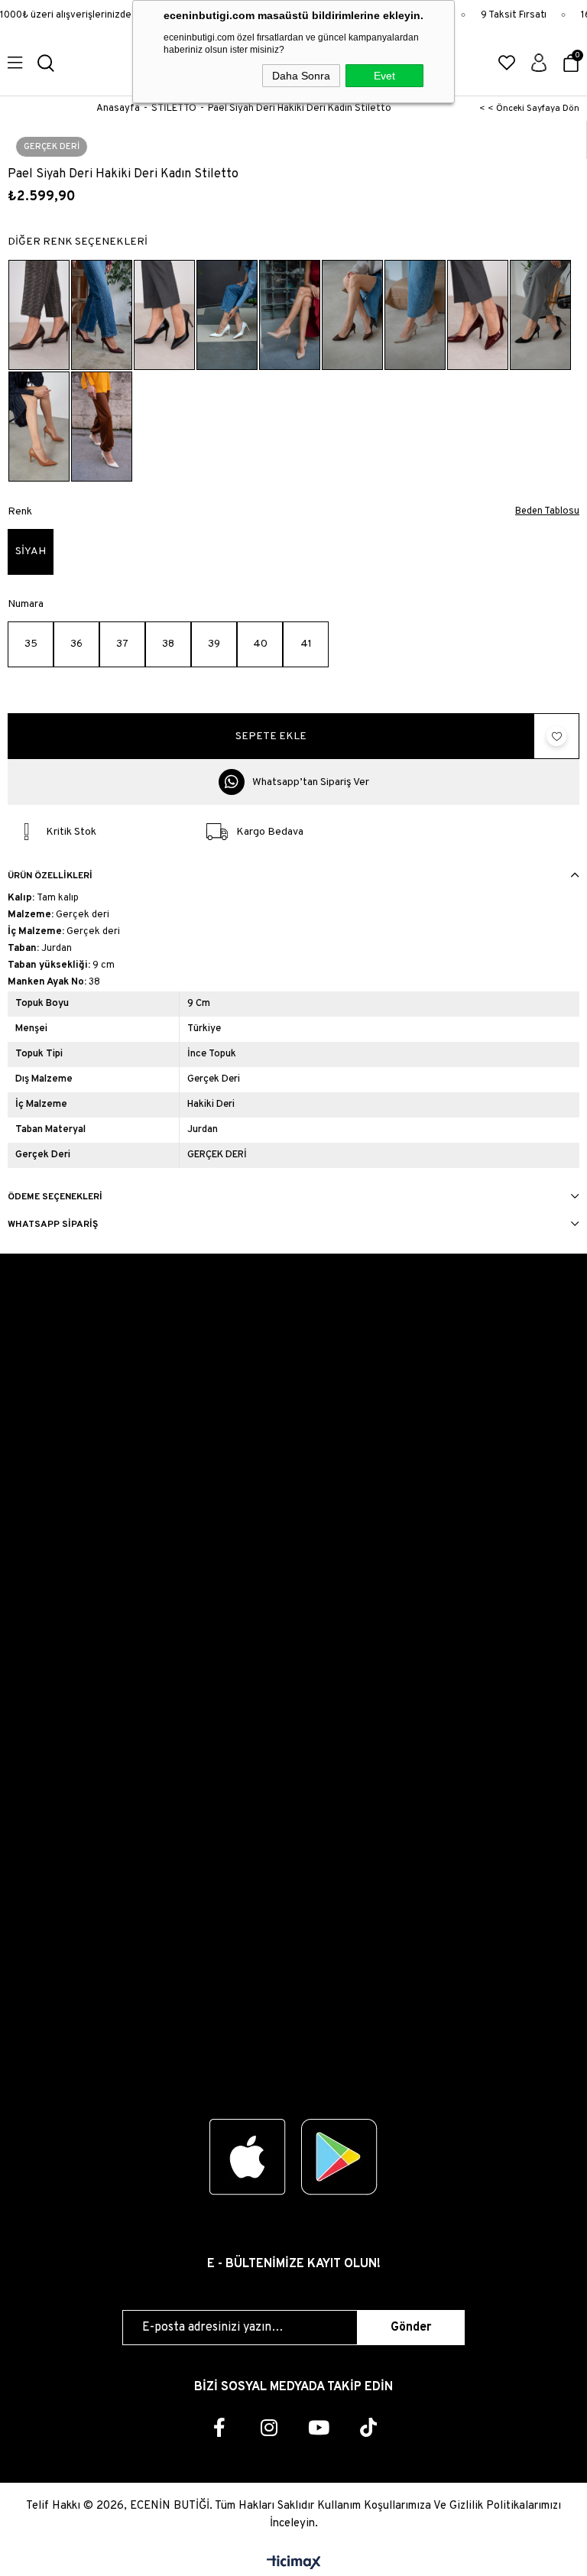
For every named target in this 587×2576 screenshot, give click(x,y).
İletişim (26, 1340)
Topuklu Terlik (42, 1880)
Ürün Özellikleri (50, 876)
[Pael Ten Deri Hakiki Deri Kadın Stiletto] (290, 315)
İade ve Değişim (52, 1367)
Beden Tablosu (547, 511)
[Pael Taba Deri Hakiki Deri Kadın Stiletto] (39, 427)
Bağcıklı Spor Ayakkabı (64, 1548)
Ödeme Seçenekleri (55, 1197)
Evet (384, 76)
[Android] (339, 2157)
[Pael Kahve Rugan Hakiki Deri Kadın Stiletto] (352, 315)
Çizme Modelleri (48, 1795)
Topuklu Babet (44, 1630)
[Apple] (248, 2157)
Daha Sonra (301, 76)
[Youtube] (318, 2427)
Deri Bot (29, 1768)
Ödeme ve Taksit (49, 1395)
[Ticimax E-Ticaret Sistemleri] (294, 2564)
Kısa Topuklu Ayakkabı (63, 1603)
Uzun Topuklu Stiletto (62, 1685)
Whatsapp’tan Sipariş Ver (311, 782)
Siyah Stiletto (42, 1713)
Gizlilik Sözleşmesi (54, 1450)
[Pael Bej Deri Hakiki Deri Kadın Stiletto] (415, 315)
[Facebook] (219, 2427)
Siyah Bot (32, 1740)
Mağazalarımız (44, 1477)
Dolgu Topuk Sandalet (62, 1853)
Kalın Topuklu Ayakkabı (65, 1575)
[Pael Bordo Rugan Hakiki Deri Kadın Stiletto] (478, 315)
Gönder (411, 2328)
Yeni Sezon (35, 1963)
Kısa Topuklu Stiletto (60, 1658)
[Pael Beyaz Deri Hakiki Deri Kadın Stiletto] (227, 315)
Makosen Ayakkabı (54, 1908)
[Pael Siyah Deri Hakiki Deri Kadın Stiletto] (164, 315)
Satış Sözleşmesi (49, 1422)
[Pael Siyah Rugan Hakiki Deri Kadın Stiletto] (540, 315)
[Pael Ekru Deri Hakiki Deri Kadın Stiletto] (102, 427)
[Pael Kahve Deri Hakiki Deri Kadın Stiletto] (39, 315)
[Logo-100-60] (293, 2065)
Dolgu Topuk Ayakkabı (62, 1935)
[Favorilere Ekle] (556, 736)
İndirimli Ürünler (47, 1990)
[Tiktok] (368, 2427)
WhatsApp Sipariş (53, 1225)
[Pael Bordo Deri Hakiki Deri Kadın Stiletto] (102, 315)
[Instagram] (269, 2427)
